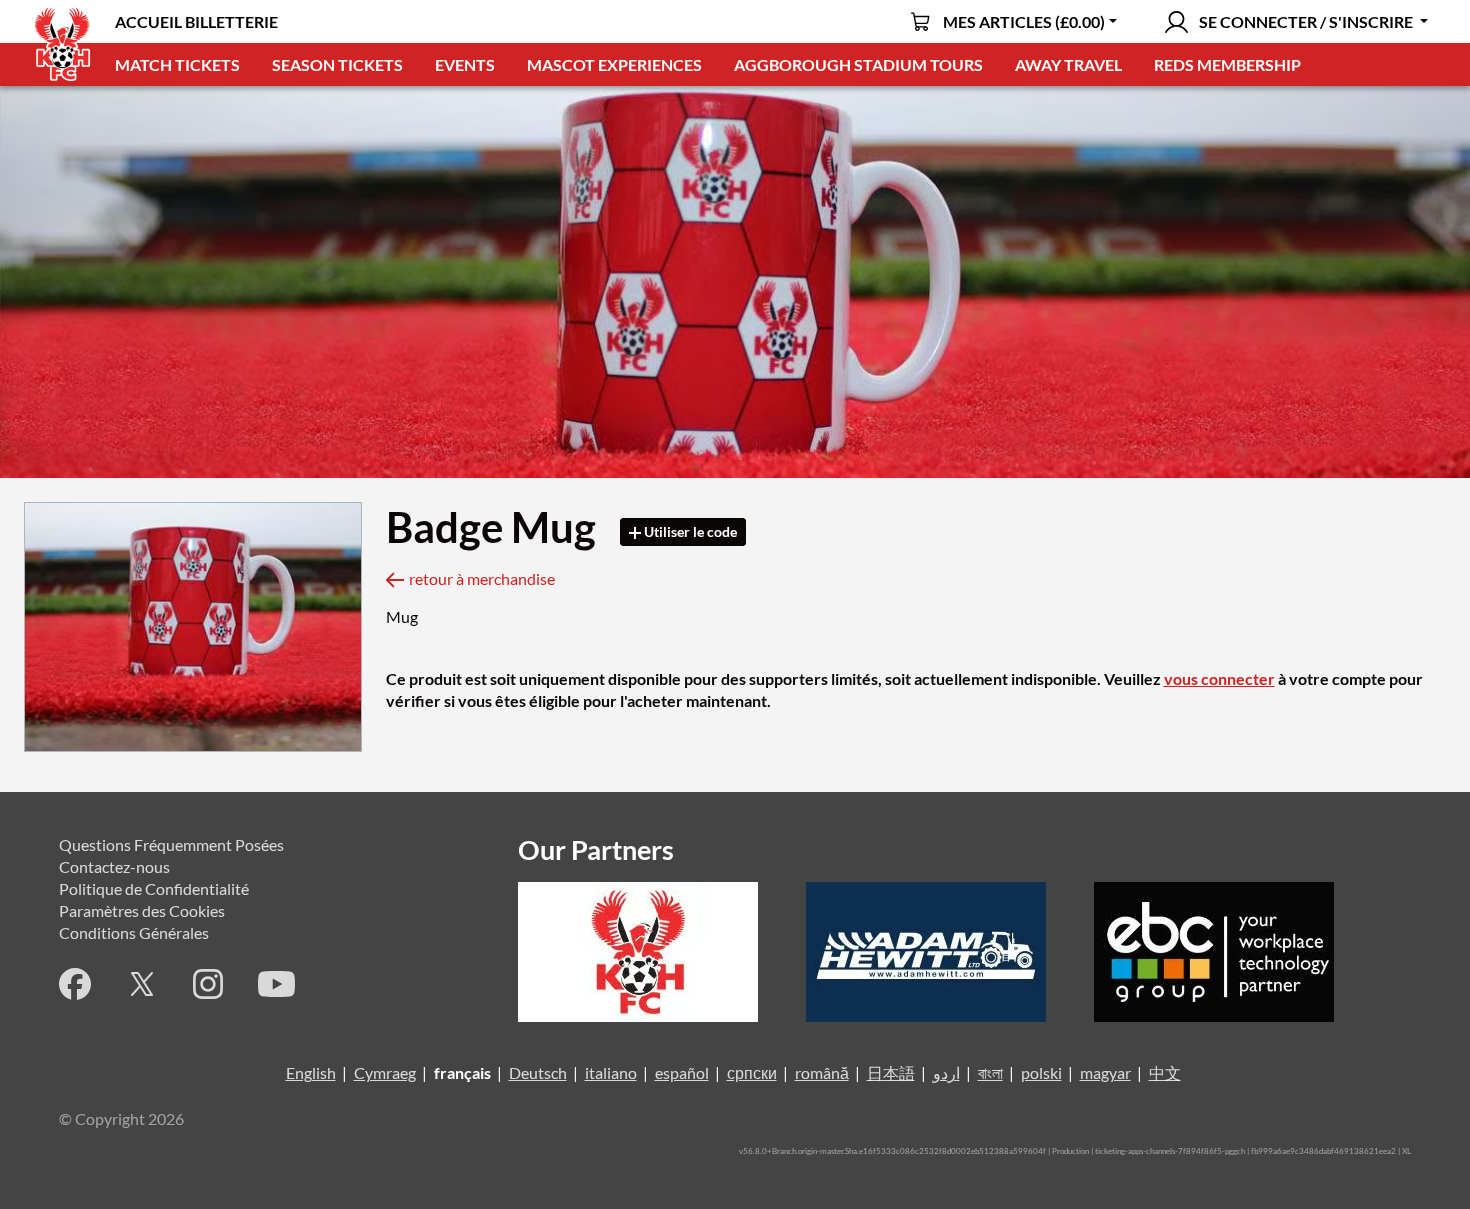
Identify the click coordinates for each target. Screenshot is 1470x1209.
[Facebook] (75, 984)
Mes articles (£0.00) (1024, 21)
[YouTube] (276, 984)
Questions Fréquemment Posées (171, 844)
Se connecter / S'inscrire (1306, 21)
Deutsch (538, 1072)
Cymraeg (385, 1072)
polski (1041, 1072)
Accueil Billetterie (196, 21)
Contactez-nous (114, 866)
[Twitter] (142, 984)
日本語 (891, 1072)
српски (752, 1072)
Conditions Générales (134, 932)
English (311, 1072)
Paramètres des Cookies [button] (142, 910)
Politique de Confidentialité (154, 888)
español (682, 1072)
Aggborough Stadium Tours (858, 64)
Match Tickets (177, 64)
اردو (946, 1072)
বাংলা (990, 1072)
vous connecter (1219, 678)
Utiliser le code (689, 531)
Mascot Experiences (614, 64)
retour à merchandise (482, 578)
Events (465, 64)
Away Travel (1068, 64)
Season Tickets (337, 64)
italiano (611, 1072)
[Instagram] (208, 984)
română (822, 1072)
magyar (1105, 1072)
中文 (1165, 1072)
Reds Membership (1227, 64)
